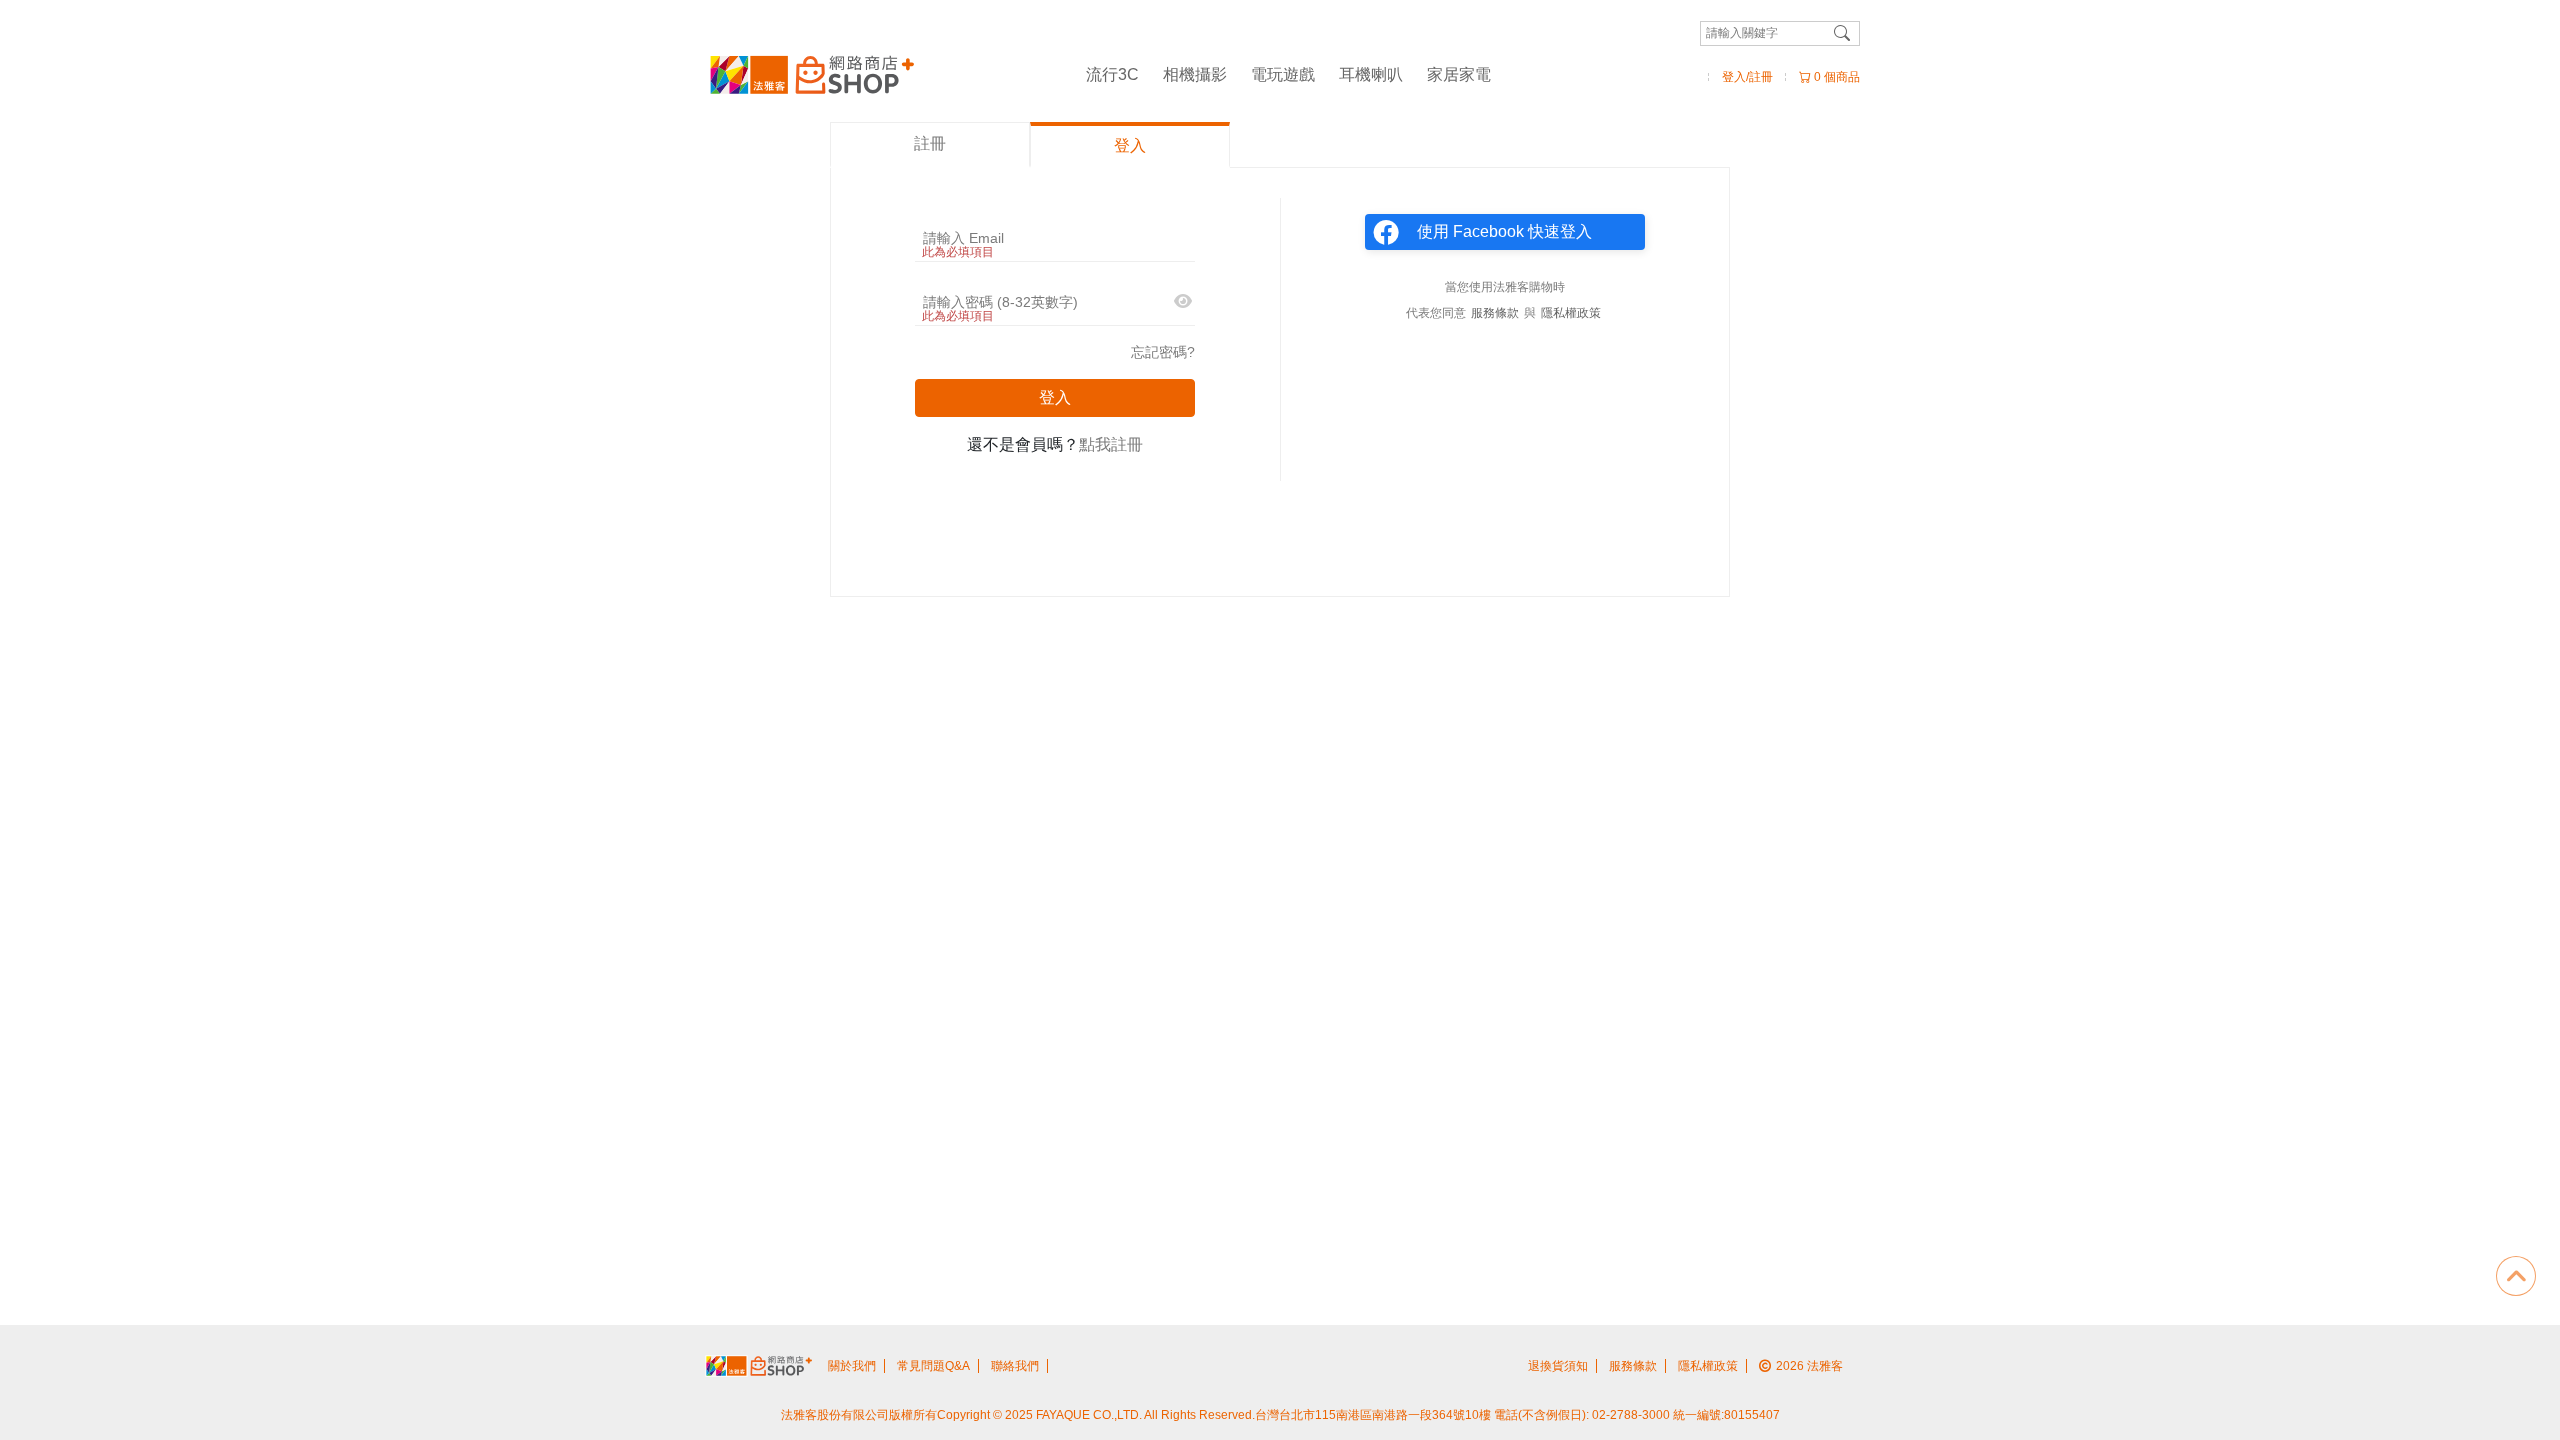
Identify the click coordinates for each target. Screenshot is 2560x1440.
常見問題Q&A (933, 1366)
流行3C (1112, 74)
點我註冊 (1111, 444)
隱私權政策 (1571, 313)
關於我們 (852, 1366)
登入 (1055, 397)
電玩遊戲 (1283, 74)
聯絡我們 (1015, 1366)
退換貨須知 (1558, 1366)
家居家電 (1459, 74)
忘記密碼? (1163, 352)
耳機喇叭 (1371, 74)
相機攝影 (1195, 74)
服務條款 (1495, 313)
